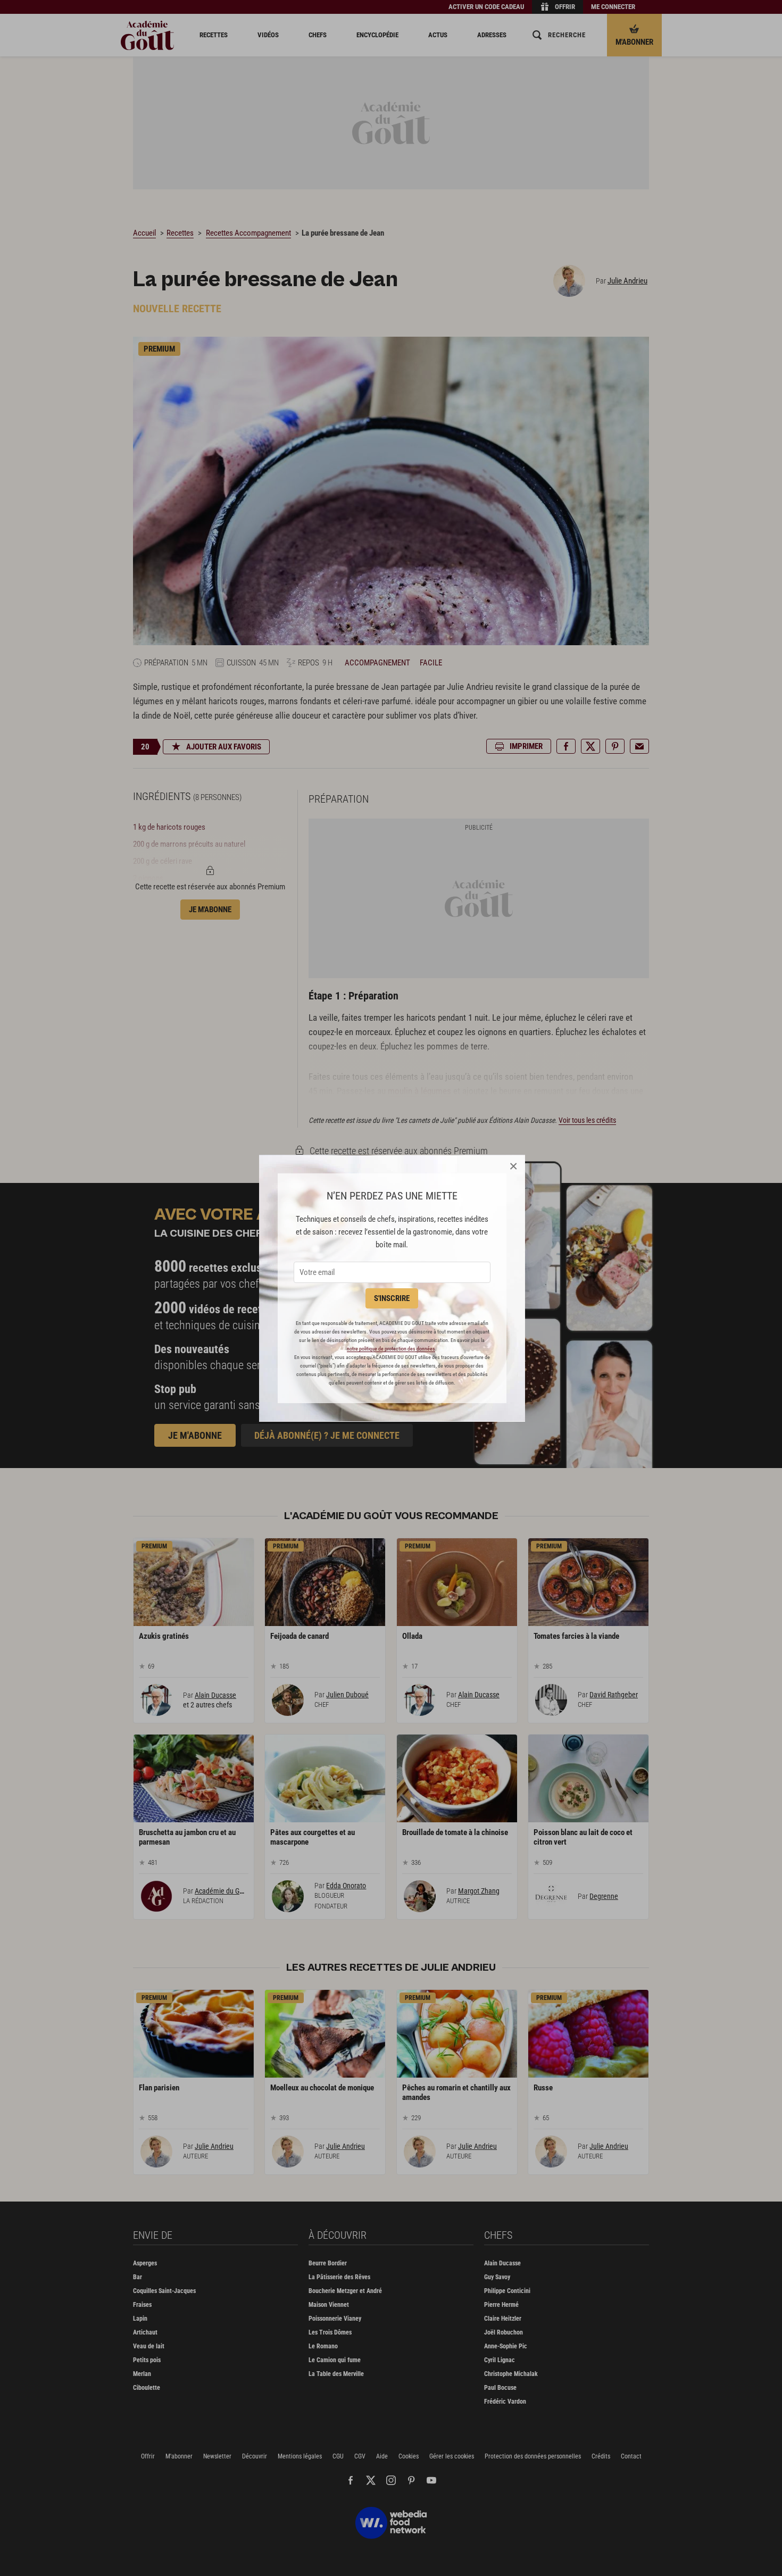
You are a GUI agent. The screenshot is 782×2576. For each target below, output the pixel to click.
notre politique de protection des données (391, 1349)
